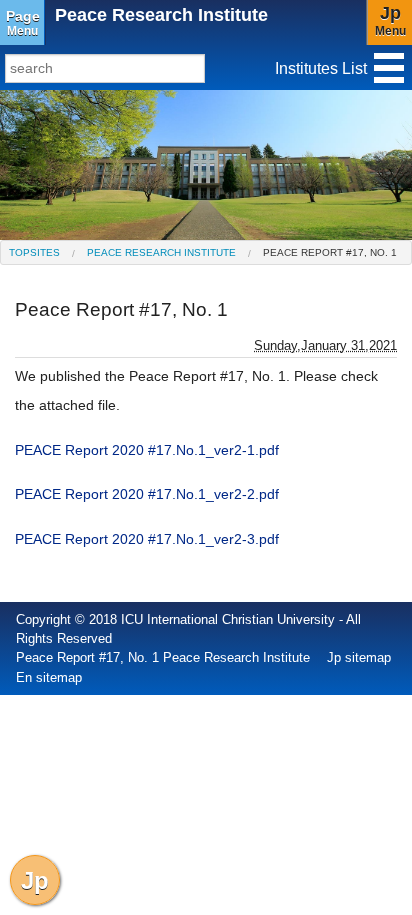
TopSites (34, 252)
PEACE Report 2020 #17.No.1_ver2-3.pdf (147, 539)
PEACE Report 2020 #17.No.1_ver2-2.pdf (147, 494)
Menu (23, 23)
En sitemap (49, 677)
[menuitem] (34, 252)
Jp (35, 880)
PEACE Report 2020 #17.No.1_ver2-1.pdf (147, 450)
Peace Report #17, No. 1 (330, 252)
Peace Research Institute (161, 15)
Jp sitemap (359, 657)
